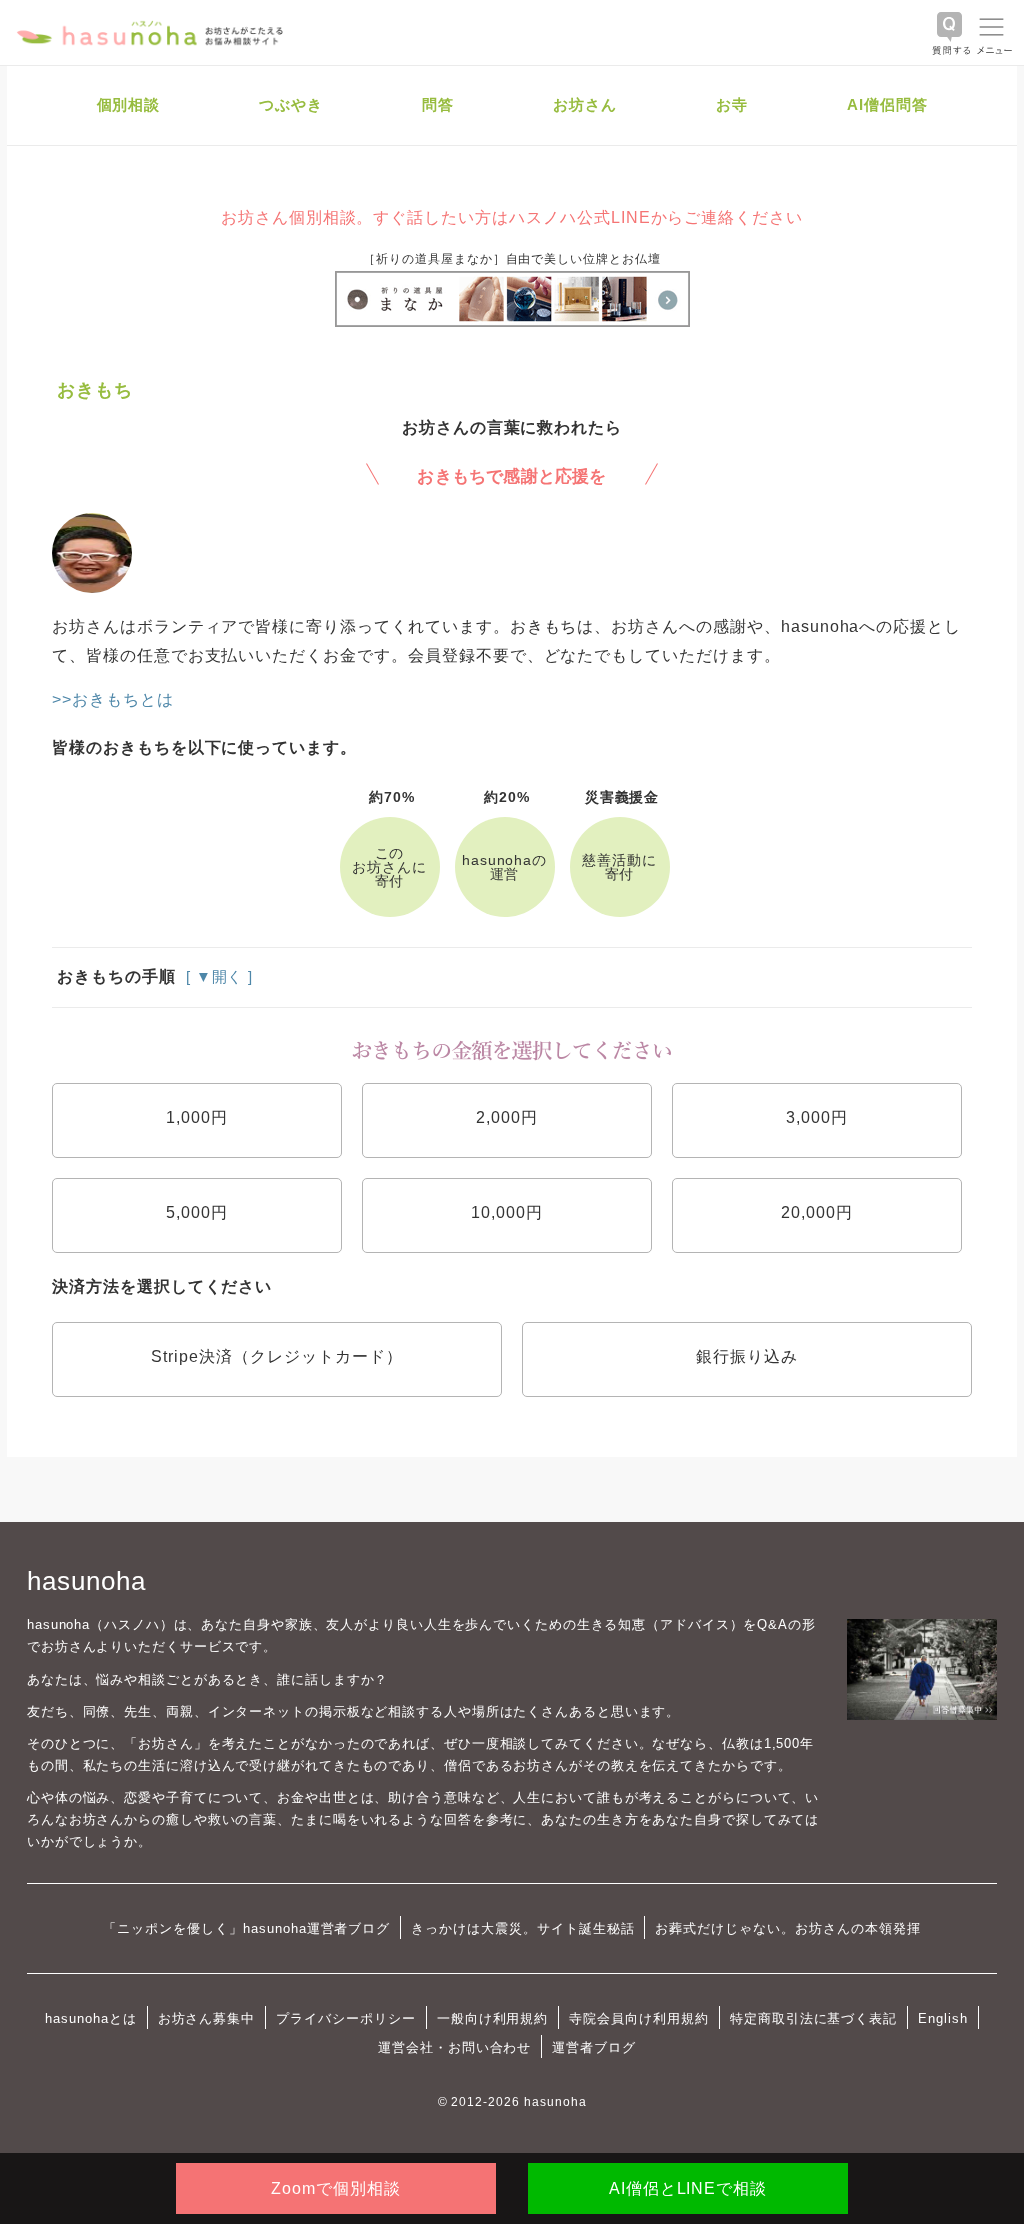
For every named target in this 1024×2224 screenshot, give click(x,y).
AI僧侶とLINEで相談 (688, 2188)
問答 (438, 104)
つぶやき (291, 104)
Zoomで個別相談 (336, 2188)
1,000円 (197, 1117)
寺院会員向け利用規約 (639, 2018)
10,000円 (507, 1212)
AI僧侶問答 (887, 104)
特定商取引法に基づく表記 (813, 2018)
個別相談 (129, 104)
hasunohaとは (91, 2018)
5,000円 (197, 1212)
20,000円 (817, 1212)
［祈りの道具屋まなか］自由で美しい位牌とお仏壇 (512, 259)
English (943, 2018)
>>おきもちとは (113, 699)
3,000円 (817, 1117)
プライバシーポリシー (346, 2018)
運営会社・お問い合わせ (454, 2047)
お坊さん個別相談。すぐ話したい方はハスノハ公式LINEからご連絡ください (512, 217)
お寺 (732, 104)
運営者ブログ (594, 2047)
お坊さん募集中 (207, 2018)
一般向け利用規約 (493, 2018)
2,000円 (507, 1117)
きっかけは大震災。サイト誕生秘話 (522, 1928)
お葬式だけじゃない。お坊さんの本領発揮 (787, 1928)
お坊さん (585, 104)
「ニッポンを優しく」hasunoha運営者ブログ (246, 1928)
